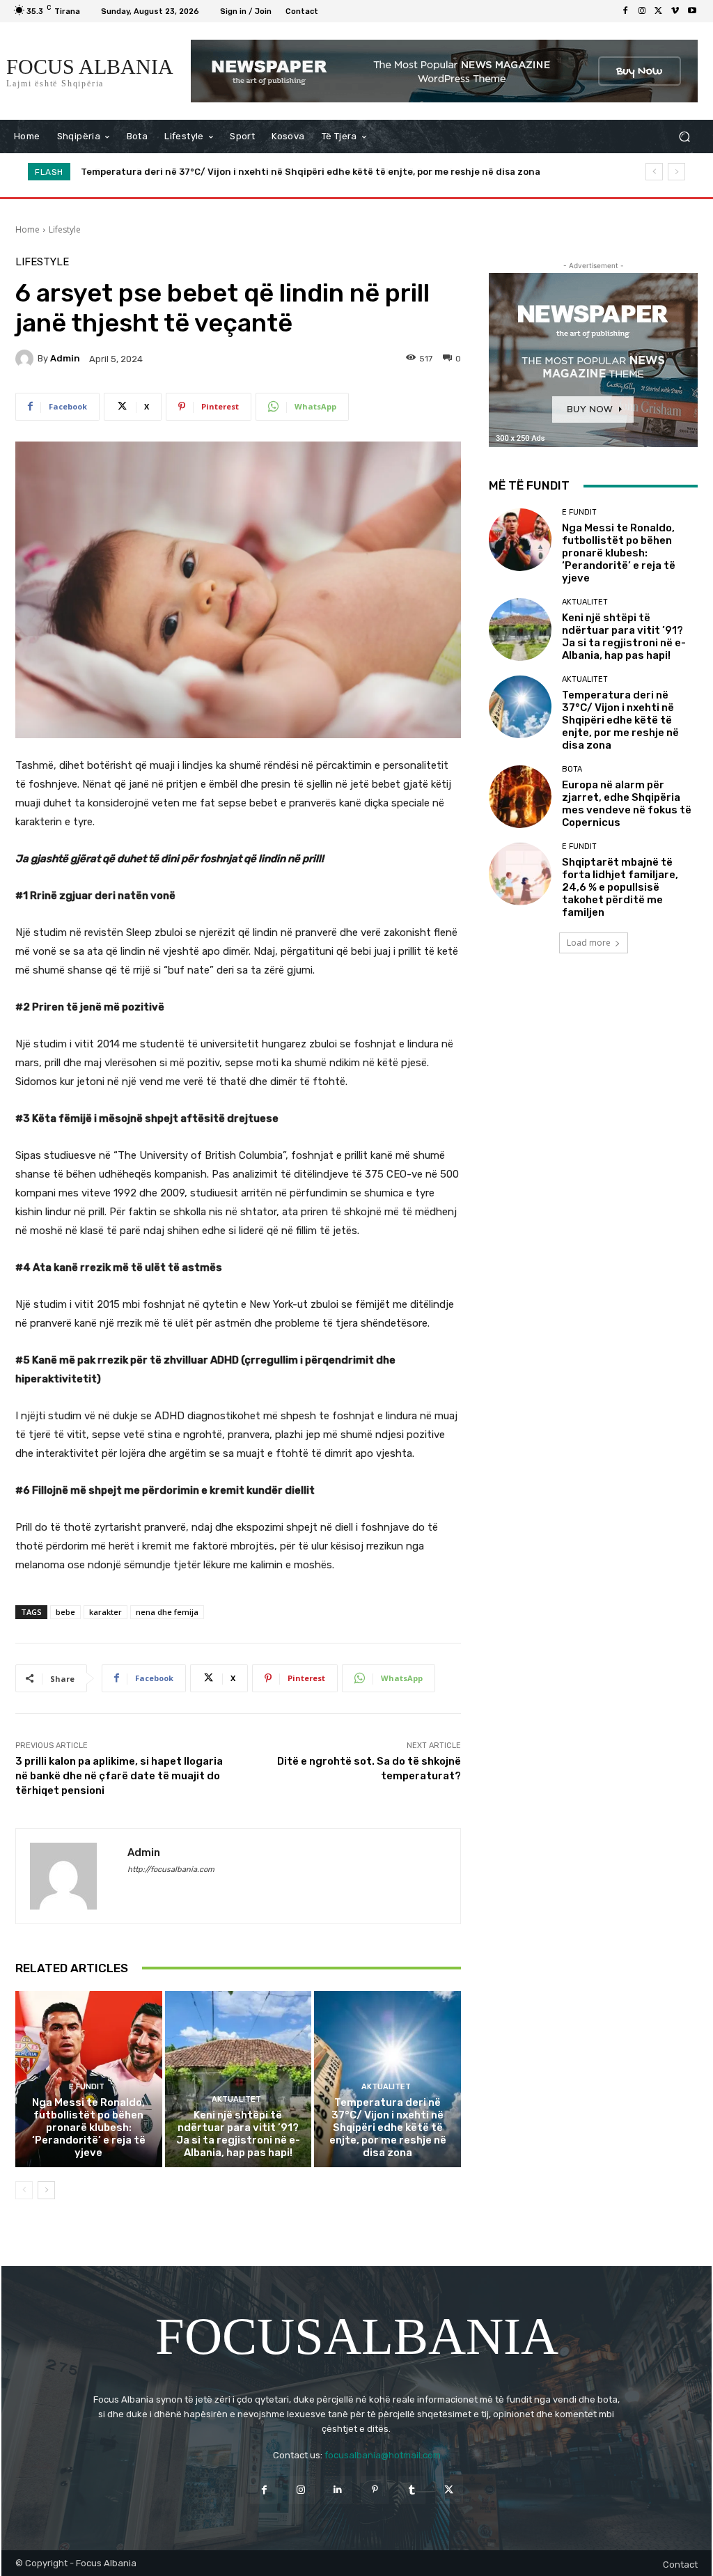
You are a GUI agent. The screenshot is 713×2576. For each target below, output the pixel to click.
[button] (684, 137)
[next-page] (46, 2190)
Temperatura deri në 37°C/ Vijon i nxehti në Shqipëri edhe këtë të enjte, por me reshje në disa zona (388, 2128)
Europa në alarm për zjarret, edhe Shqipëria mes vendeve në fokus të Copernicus (268, 172)
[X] (659, 11)
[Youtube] (692, 11)
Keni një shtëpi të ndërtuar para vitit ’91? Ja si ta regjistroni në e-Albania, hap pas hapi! (238, 2134)
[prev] (654, 172)
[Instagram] (642, 11)
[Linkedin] (338, 2490)
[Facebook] (625, 11)
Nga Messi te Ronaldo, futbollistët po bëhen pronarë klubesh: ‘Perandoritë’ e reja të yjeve (89, 2128)
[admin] (26, 359)
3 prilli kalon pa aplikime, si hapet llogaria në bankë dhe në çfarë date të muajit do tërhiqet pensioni (119, 1776)
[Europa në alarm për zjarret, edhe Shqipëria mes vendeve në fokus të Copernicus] (520, 797)
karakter (105, 1612)
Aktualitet (236, 2099)
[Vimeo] (675, 11)
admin (65, 358)
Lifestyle (65, 229)
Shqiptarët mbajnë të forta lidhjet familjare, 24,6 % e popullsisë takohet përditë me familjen (620, 887)
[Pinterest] (375, 2490)
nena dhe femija (167, 1612)
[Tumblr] (412, 2490)
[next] (676, 172)
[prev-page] (24, 2190)
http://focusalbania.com (171, 1869)
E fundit (87, 2087)
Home (28, 229)
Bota (572, 769)
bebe (65, 1612)
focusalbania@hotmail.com (383, 2455)
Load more (589, 943)
